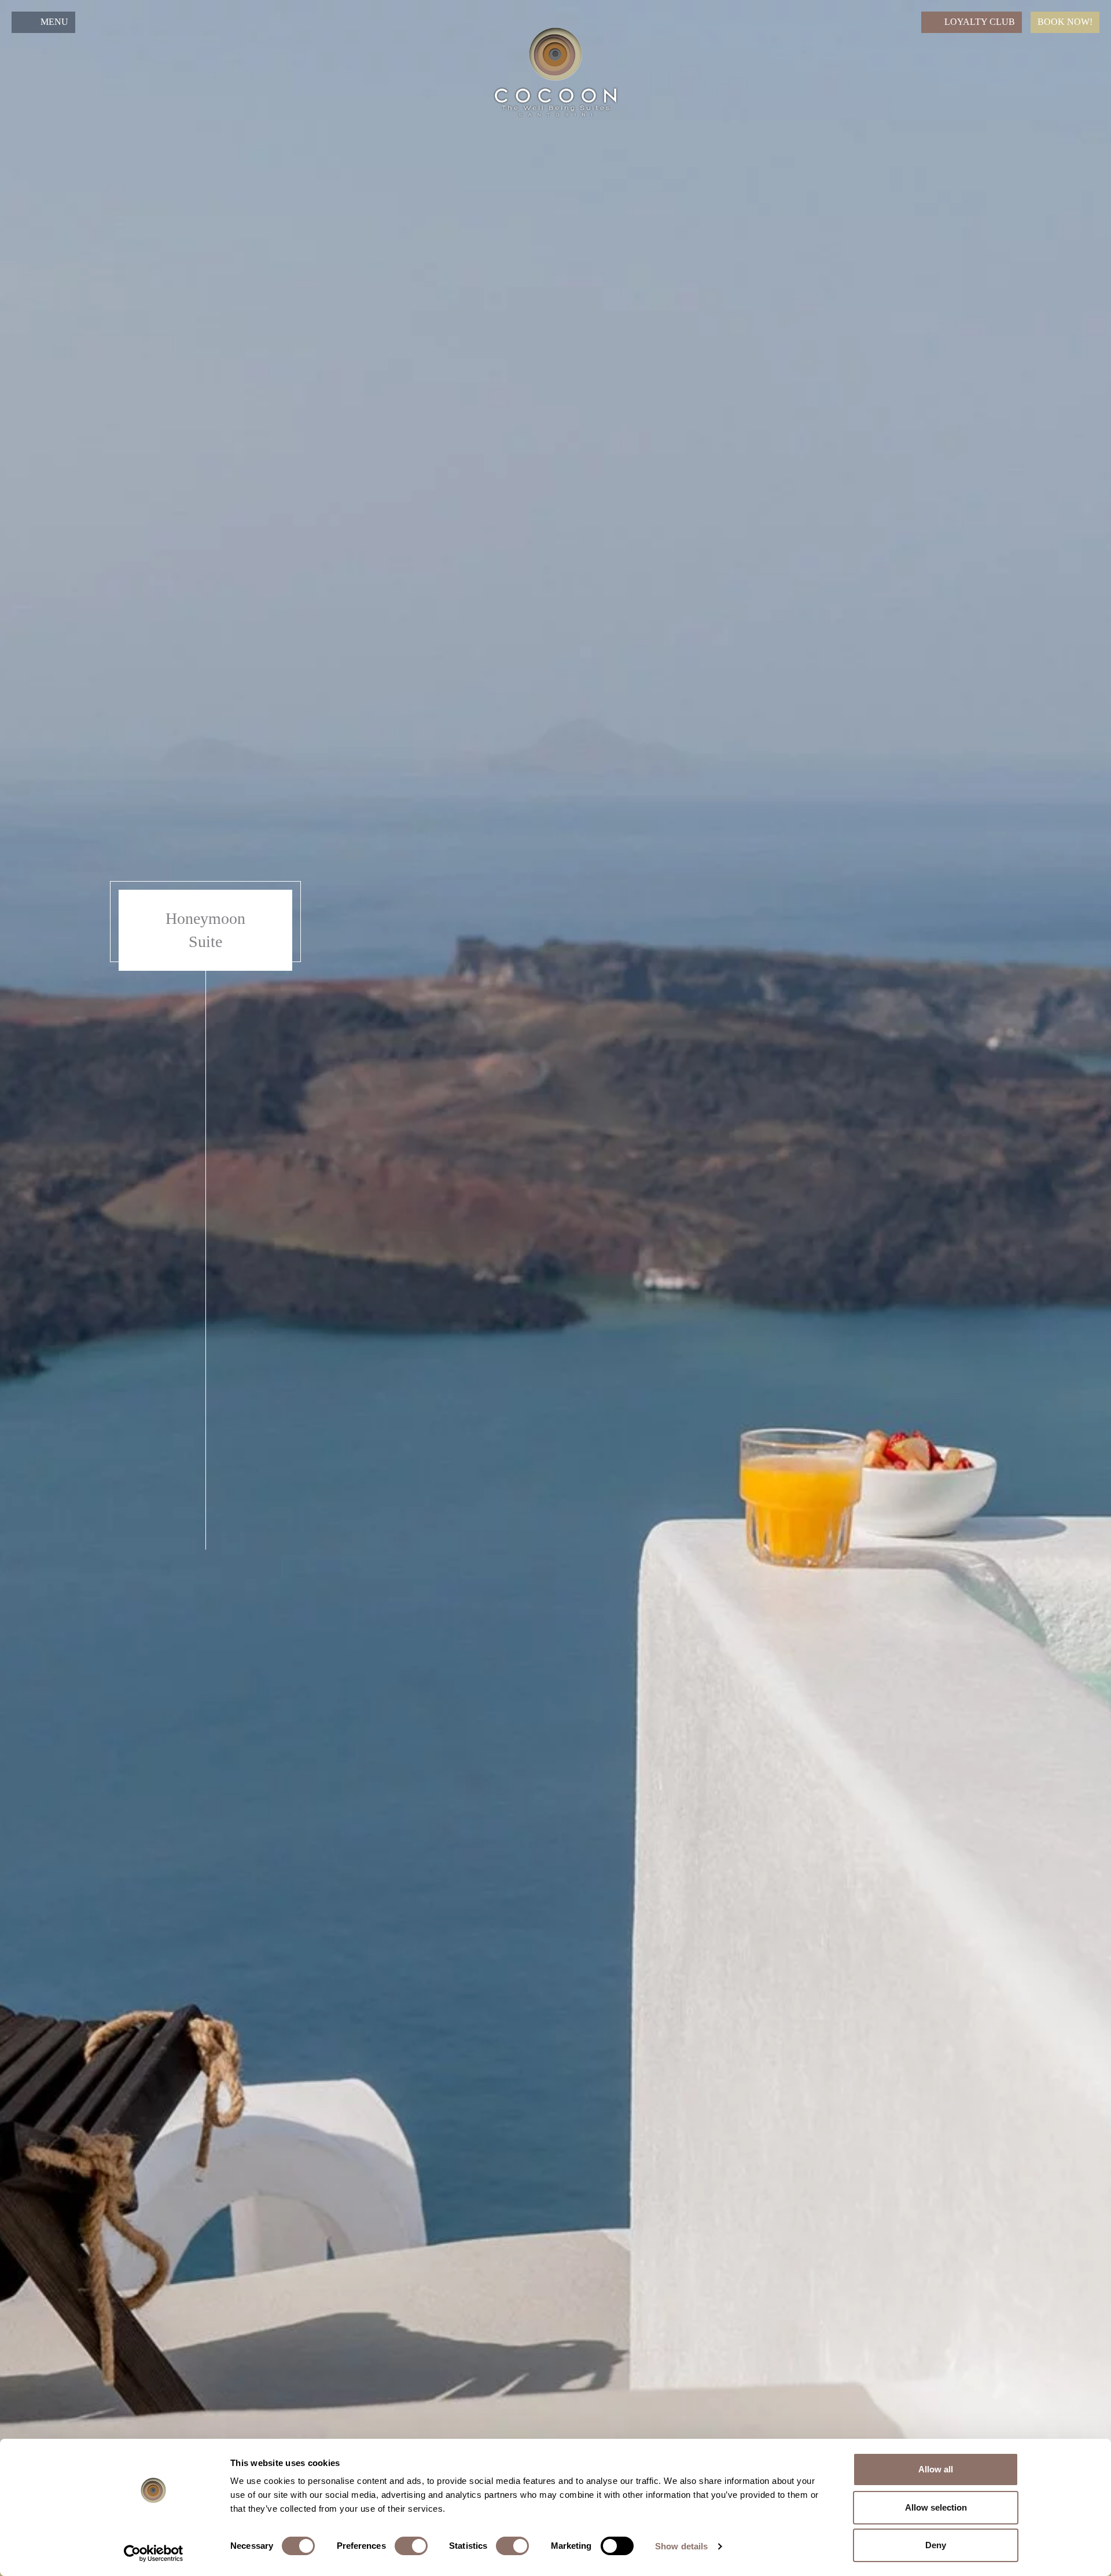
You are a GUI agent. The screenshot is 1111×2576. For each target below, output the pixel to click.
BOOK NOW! (1065, 22)
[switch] (411, 2546)
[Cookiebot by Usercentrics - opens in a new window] (154, 2553)
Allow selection (936, 2507)
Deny (936, 2545)
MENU (54, 22)
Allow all (936, 2469)
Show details (681, 2546)
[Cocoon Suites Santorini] (555, 72)
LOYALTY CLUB (980, 22)
